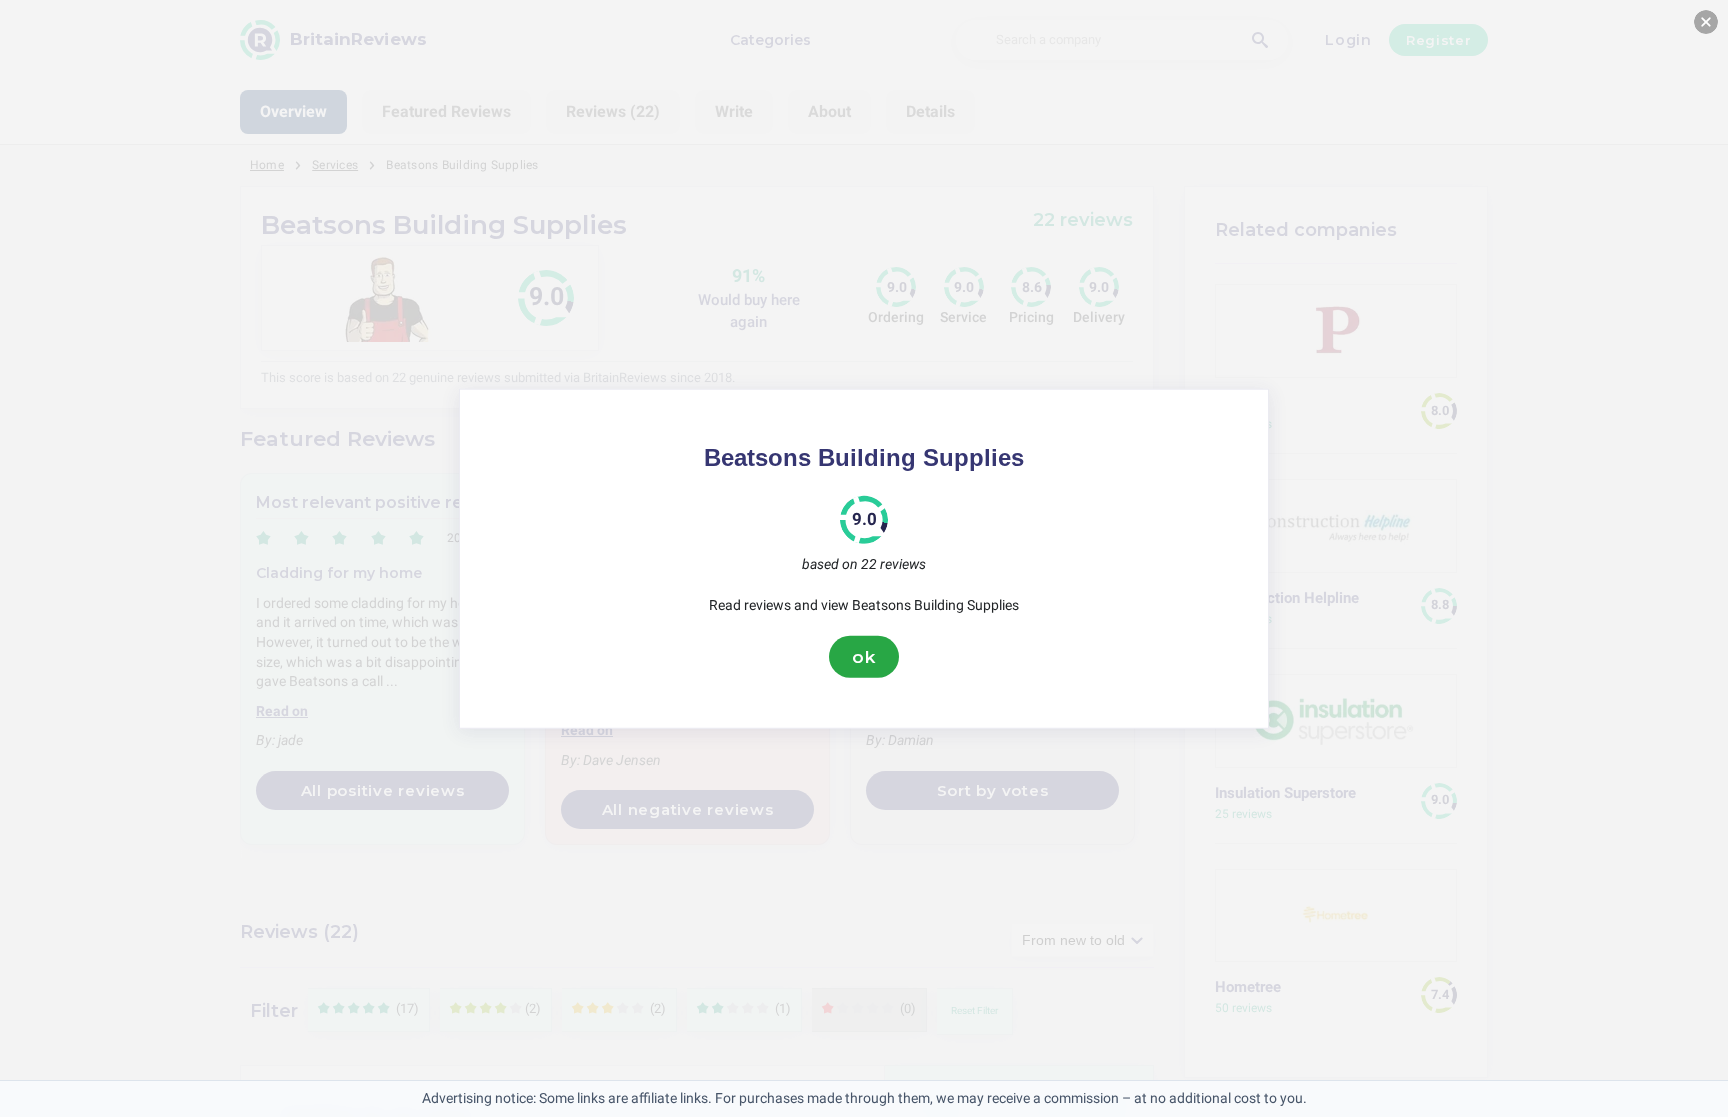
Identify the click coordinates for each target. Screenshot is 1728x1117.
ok (864, 656)
